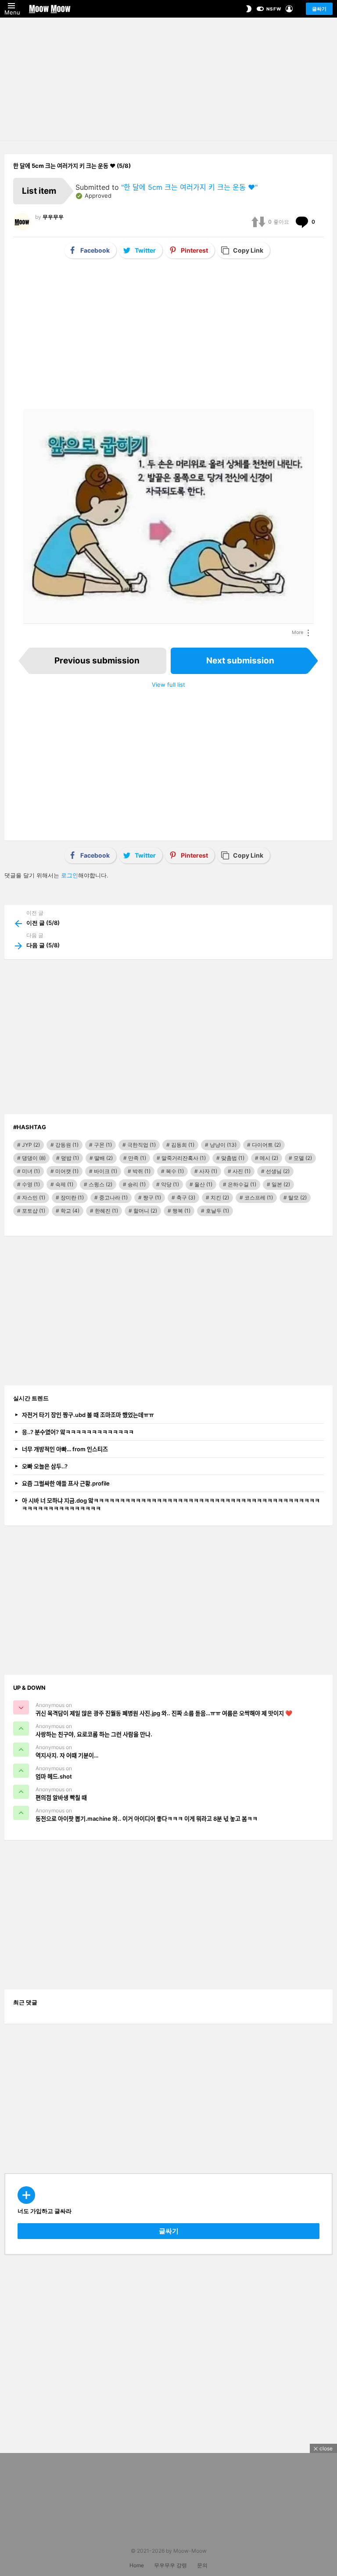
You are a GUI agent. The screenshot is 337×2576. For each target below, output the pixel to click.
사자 (208, 1171)
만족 (137, 1158)
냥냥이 (223, 1145)
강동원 (67, 1145)
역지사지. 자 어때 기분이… (67, 1755)
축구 (186, 1197)
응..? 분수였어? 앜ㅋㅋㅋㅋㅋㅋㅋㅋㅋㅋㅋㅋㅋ (78, 1432)
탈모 (298, 1197)
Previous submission (97, 661)
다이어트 (266, 1145)
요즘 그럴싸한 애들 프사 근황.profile (66, 1483)
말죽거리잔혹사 (184, 1158)
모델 (303, 1158)
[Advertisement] (168, 79)
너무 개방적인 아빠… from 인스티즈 (65, 1449)
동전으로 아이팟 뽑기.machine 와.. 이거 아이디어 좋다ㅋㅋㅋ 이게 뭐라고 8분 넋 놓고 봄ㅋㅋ (147, 1819)
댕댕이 (34, 1158)
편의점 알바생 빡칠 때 (61, 1797)
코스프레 (259, 1197)
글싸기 (319, 9)
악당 (170, 1184)
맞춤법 (233, 1158)
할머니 (145, 1211)
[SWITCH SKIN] (249, 9)
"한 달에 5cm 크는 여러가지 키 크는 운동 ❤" (189, 187)
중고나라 (113, 1197)
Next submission (240, 661)
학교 (70, 1211)
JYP (31, 1145)
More (298, 632)
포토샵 (34, 1211)
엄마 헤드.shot (54, 1776)
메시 (269, 1158)
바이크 (106, 1171)
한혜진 (106, 1211)
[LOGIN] (289, 9)
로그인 (70, 875)
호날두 (217, 1211)
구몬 (103, 1145)
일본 (281, 1184)
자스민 (34, 1197)
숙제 (64, 1184)
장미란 (72, 1197)
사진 (242, 1171)
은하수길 (242, 1184)
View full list (168, 685)
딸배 (104, 1158)
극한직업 (142, 1145)
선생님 (278, 1171)
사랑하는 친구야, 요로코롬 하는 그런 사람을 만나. (94, 1734)
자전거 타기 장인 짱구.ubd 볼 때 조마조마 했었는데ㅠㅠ (88, 1415)
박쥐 (142, 1171)
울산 (203, 1184)
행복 (181, 1211)
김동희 (183, 1145)
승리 (137, 1184)
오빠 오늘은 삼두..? (45, 1466)
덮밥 (70, 1158)
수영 (31, 1184)
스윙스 (100, 1184)
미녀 (31, 1171)
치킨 (220, 1197)
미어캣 (67, 1171)
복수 (175, 1171)
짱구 (152, 1197)
